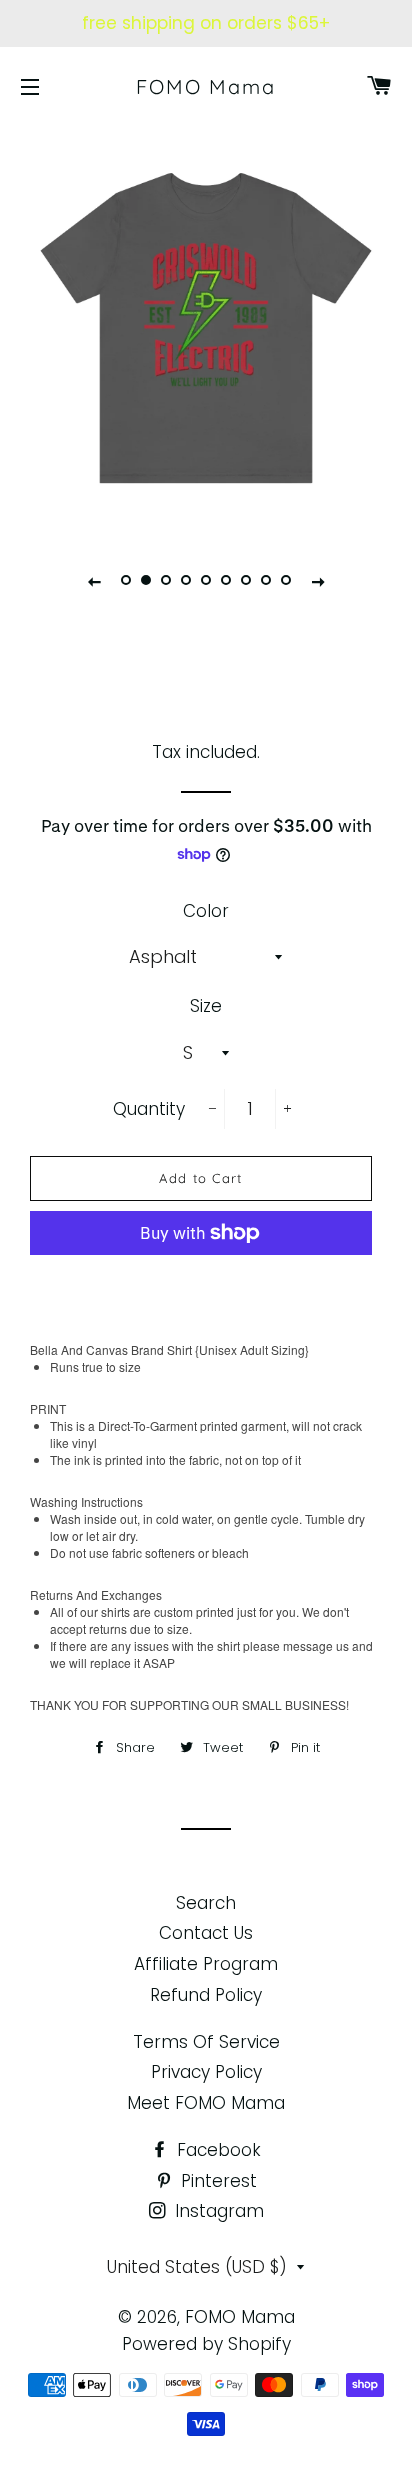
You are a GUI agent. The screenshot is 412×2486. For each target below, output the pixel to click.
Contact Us (206, 1933)
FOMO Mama (206, 86)
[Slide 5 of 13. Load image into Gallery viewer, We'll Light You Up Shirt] (206, 581)
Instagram (217, 2211)
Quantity (149, 1109)
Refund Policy (206, 1995)
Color (206, 911)
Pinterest (216, 2181)
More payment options (201, 1279)
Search (206, 1903)
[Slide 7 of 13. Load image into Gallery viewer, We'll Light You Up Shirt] (246, 581)
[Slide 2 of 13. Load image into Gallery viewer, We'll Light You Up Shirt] (146, 581)
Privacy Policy (206, 2072)
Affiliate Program (206, 1964)
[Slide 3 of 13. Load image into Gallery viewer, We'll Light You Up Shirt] (166, 581)
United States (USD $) (197, 2267)
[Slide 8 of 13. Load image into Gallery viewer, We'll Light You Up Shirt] (266, 581)
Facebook (216, 2150)
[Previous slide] (94, 581)
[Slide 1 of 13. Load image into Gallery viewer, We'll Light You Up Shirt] (126, 581)
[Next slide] (318, 581)
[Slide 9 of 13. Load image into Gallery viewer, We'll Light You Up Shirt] (286, 581)
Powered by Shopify (206, 2344)
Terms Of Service (206, 2042)
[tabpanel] (206, 328)
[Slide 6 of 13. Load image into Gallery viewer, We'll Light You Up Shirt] (226, 581)
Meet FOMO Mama (206, 2103)
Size (206, 1006)
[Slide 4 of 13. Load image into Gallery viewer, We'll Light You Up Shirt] (186, 581)
